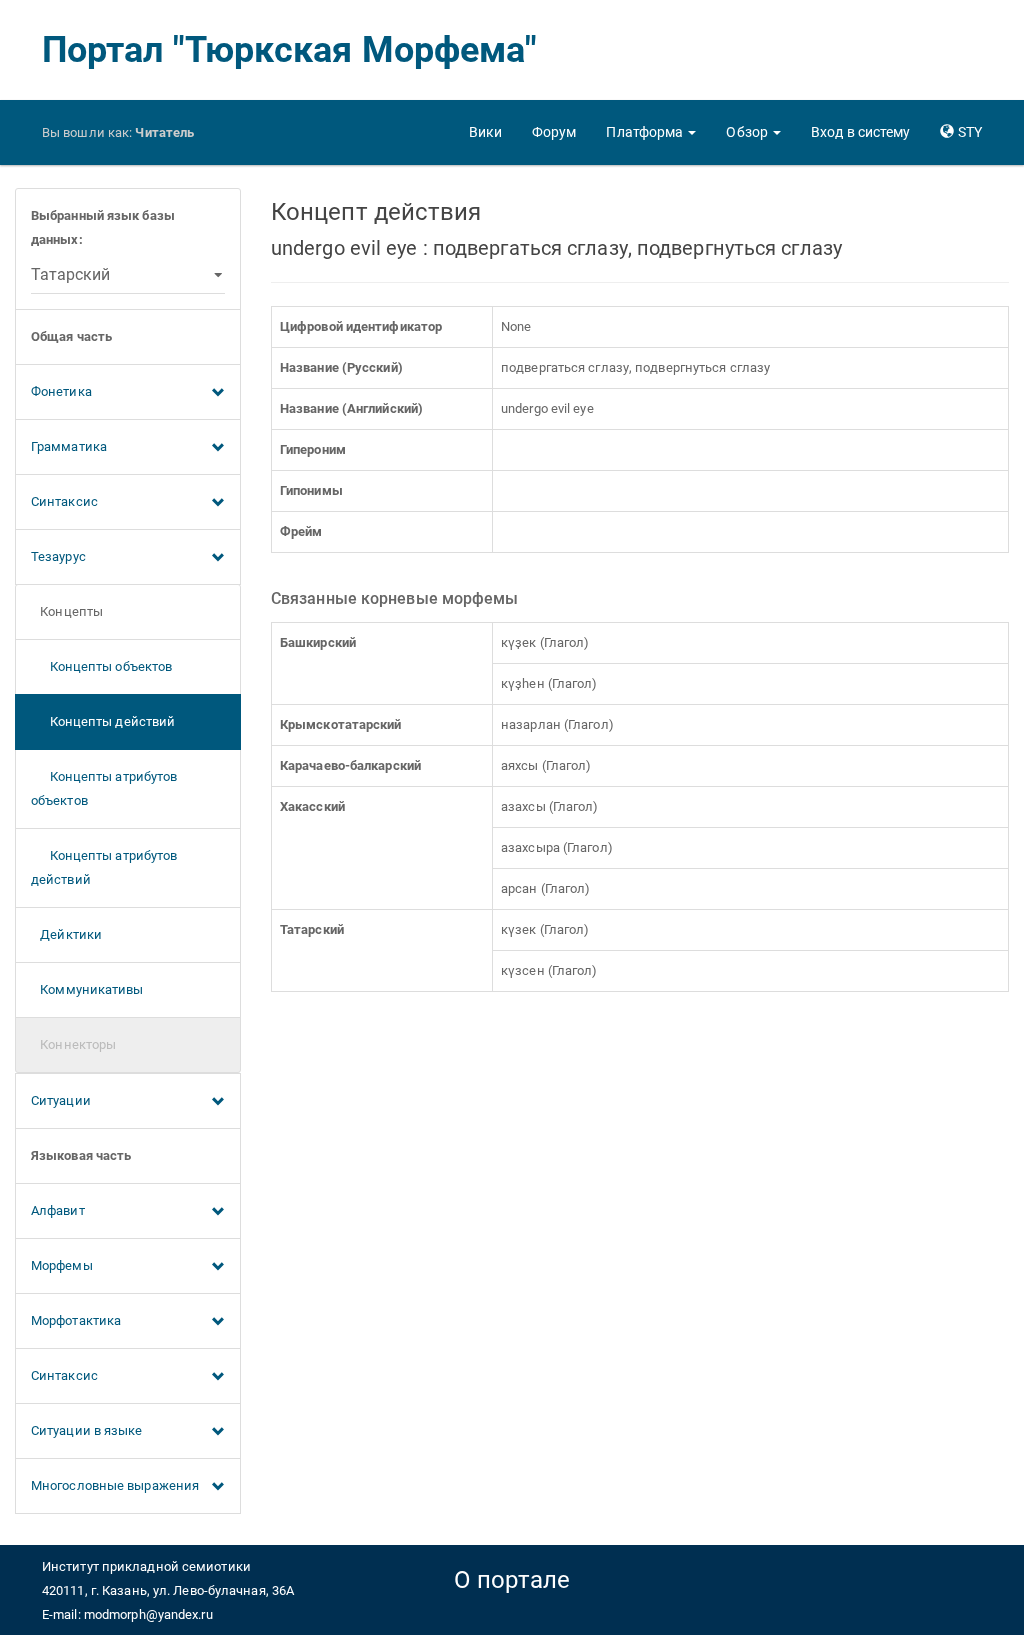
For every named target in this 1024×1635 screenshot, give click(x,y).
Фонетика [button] (61, 391)
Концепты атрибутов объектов (104, 788)
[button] (651, 132)
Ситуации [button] (61, 1100)
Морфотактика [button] (76, 1320)
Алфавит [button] (58, 1210)
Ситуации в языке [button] (87, 1430)
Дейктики (66, 934)
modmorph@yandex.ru (148, 1614)
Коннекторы (73, 1044)
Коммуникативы (87, 989)
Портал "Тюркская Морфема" (290, 50)
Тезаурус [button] (58, 556)
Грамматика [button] (69, 446)
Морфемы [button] (62, 1265)
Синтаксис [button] (64, 501)
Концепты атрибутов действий (104, 867)
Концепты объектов (101, 666)
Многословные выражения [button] (115, 1485)
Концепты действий (103, 721)
